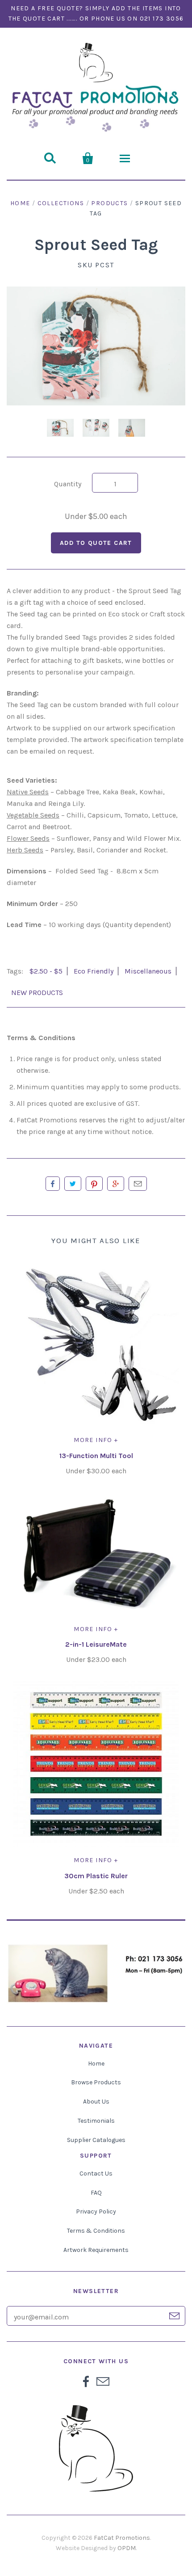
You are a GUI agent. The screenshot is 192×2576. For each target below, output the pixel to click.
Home (20, 203)
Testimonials (96, 2121)
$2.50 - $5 (46, 971)
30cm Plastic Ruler (96, 1876)
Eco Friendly (94, 971)
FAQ (96, 2193)
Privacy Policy (96, 2211)
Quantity (68, 484)
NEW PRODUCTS (37, 993)
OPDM (127, 2548)
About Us (96, 2102)
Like (53, 1184)
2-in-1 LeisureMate (96, 1644)
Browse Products (96, 2082)
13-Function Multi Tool (96, 1456)
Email (138, 1184)
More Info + (96, 1440)
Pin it (94, 1184)
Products (109, 203)
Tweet (73, 1184)
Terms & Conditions (96, 2231)
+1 (116, 1184)
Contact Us (96, 2173)
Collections (61, 203)
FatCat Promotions (122, 2538)
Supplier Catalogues (96, 2140)
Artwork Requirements (96, 2250)
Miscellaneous (148, 971)
